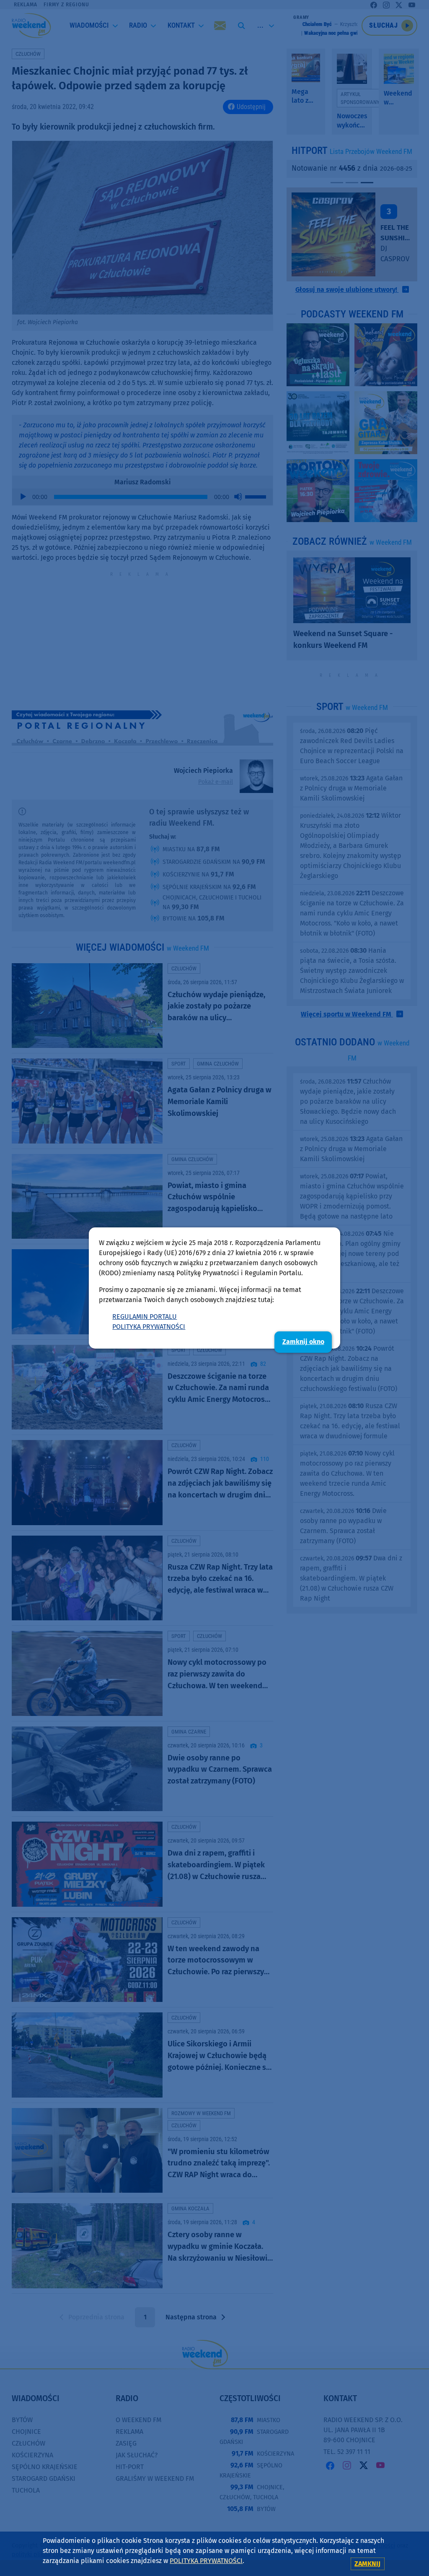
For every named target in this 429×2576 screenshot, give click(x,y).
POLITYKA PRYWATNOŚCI (149, 1327)
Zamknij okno (303, 1342)
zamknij (367, 2564)
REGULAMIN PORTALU (145, 1317)
